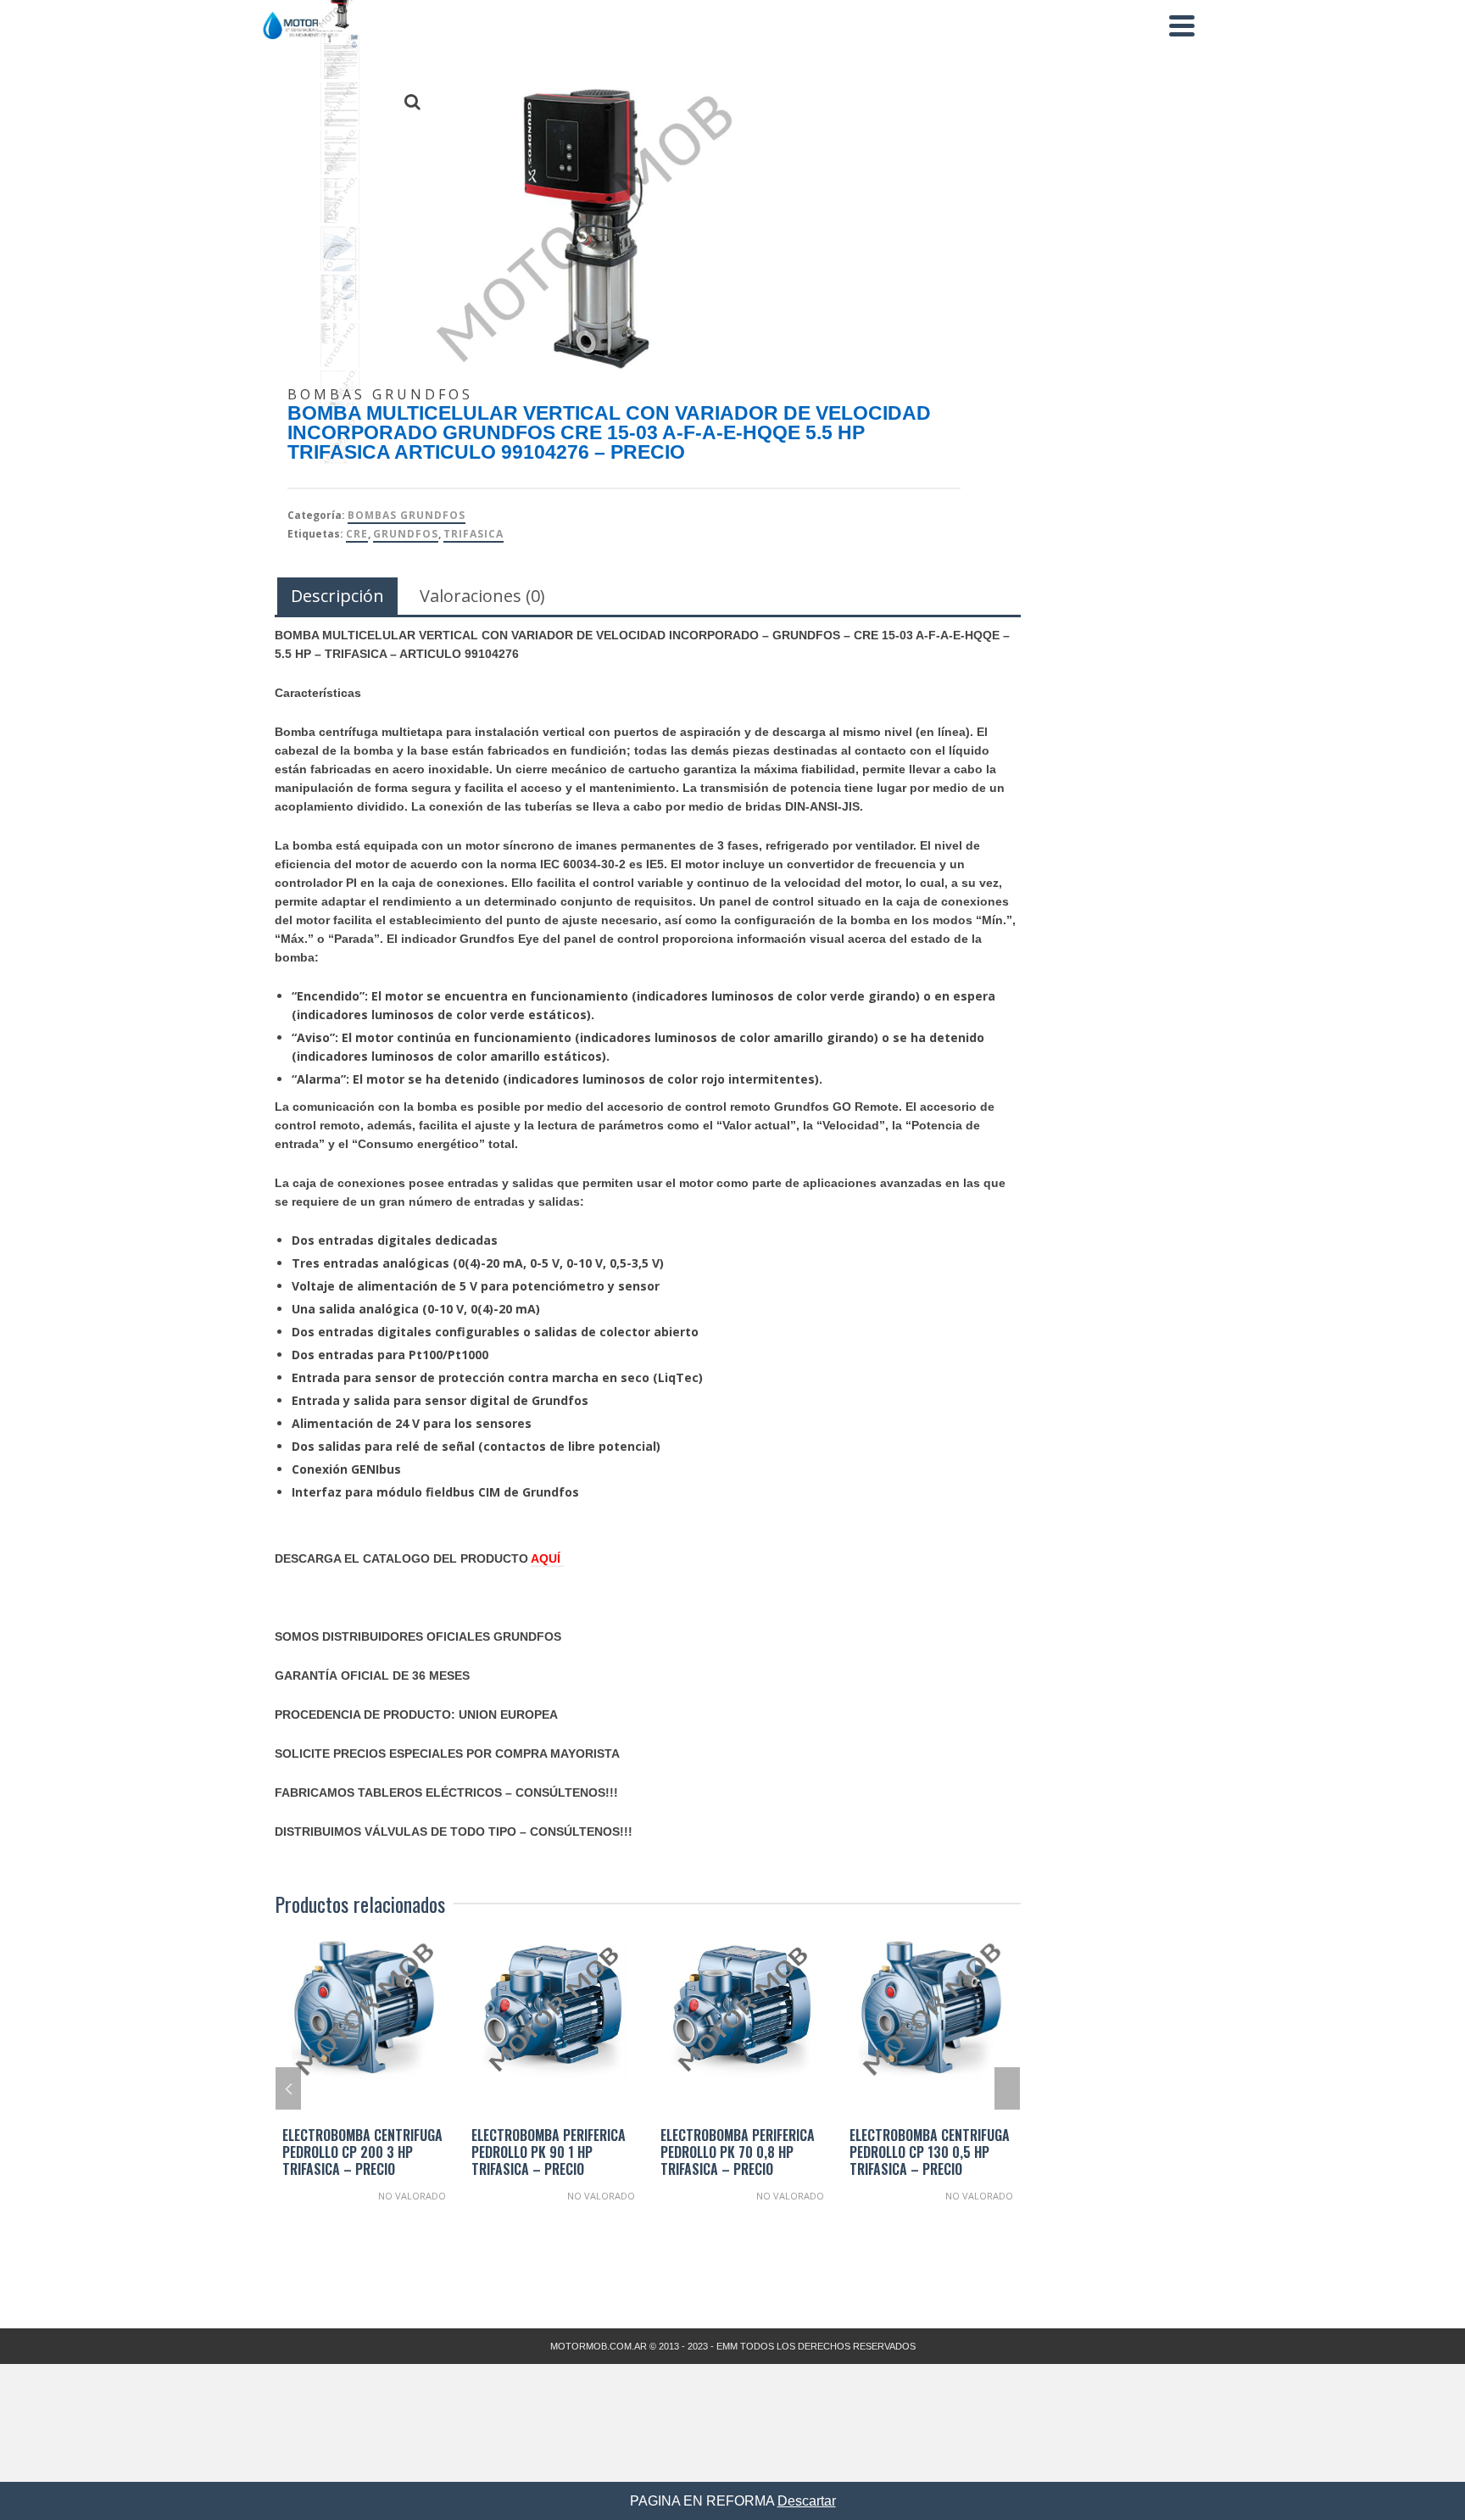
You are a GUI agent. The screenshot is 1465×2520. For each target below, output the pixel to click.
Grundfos (406, 534)
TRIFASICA (473, 534)
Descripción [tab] (337, 596)
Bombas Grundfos (407, 515)
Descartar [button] (807, 2501)
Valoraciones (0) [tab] (482, 596)
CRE (357, 534)
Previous (288, 2088)
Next (1007, 2088)
